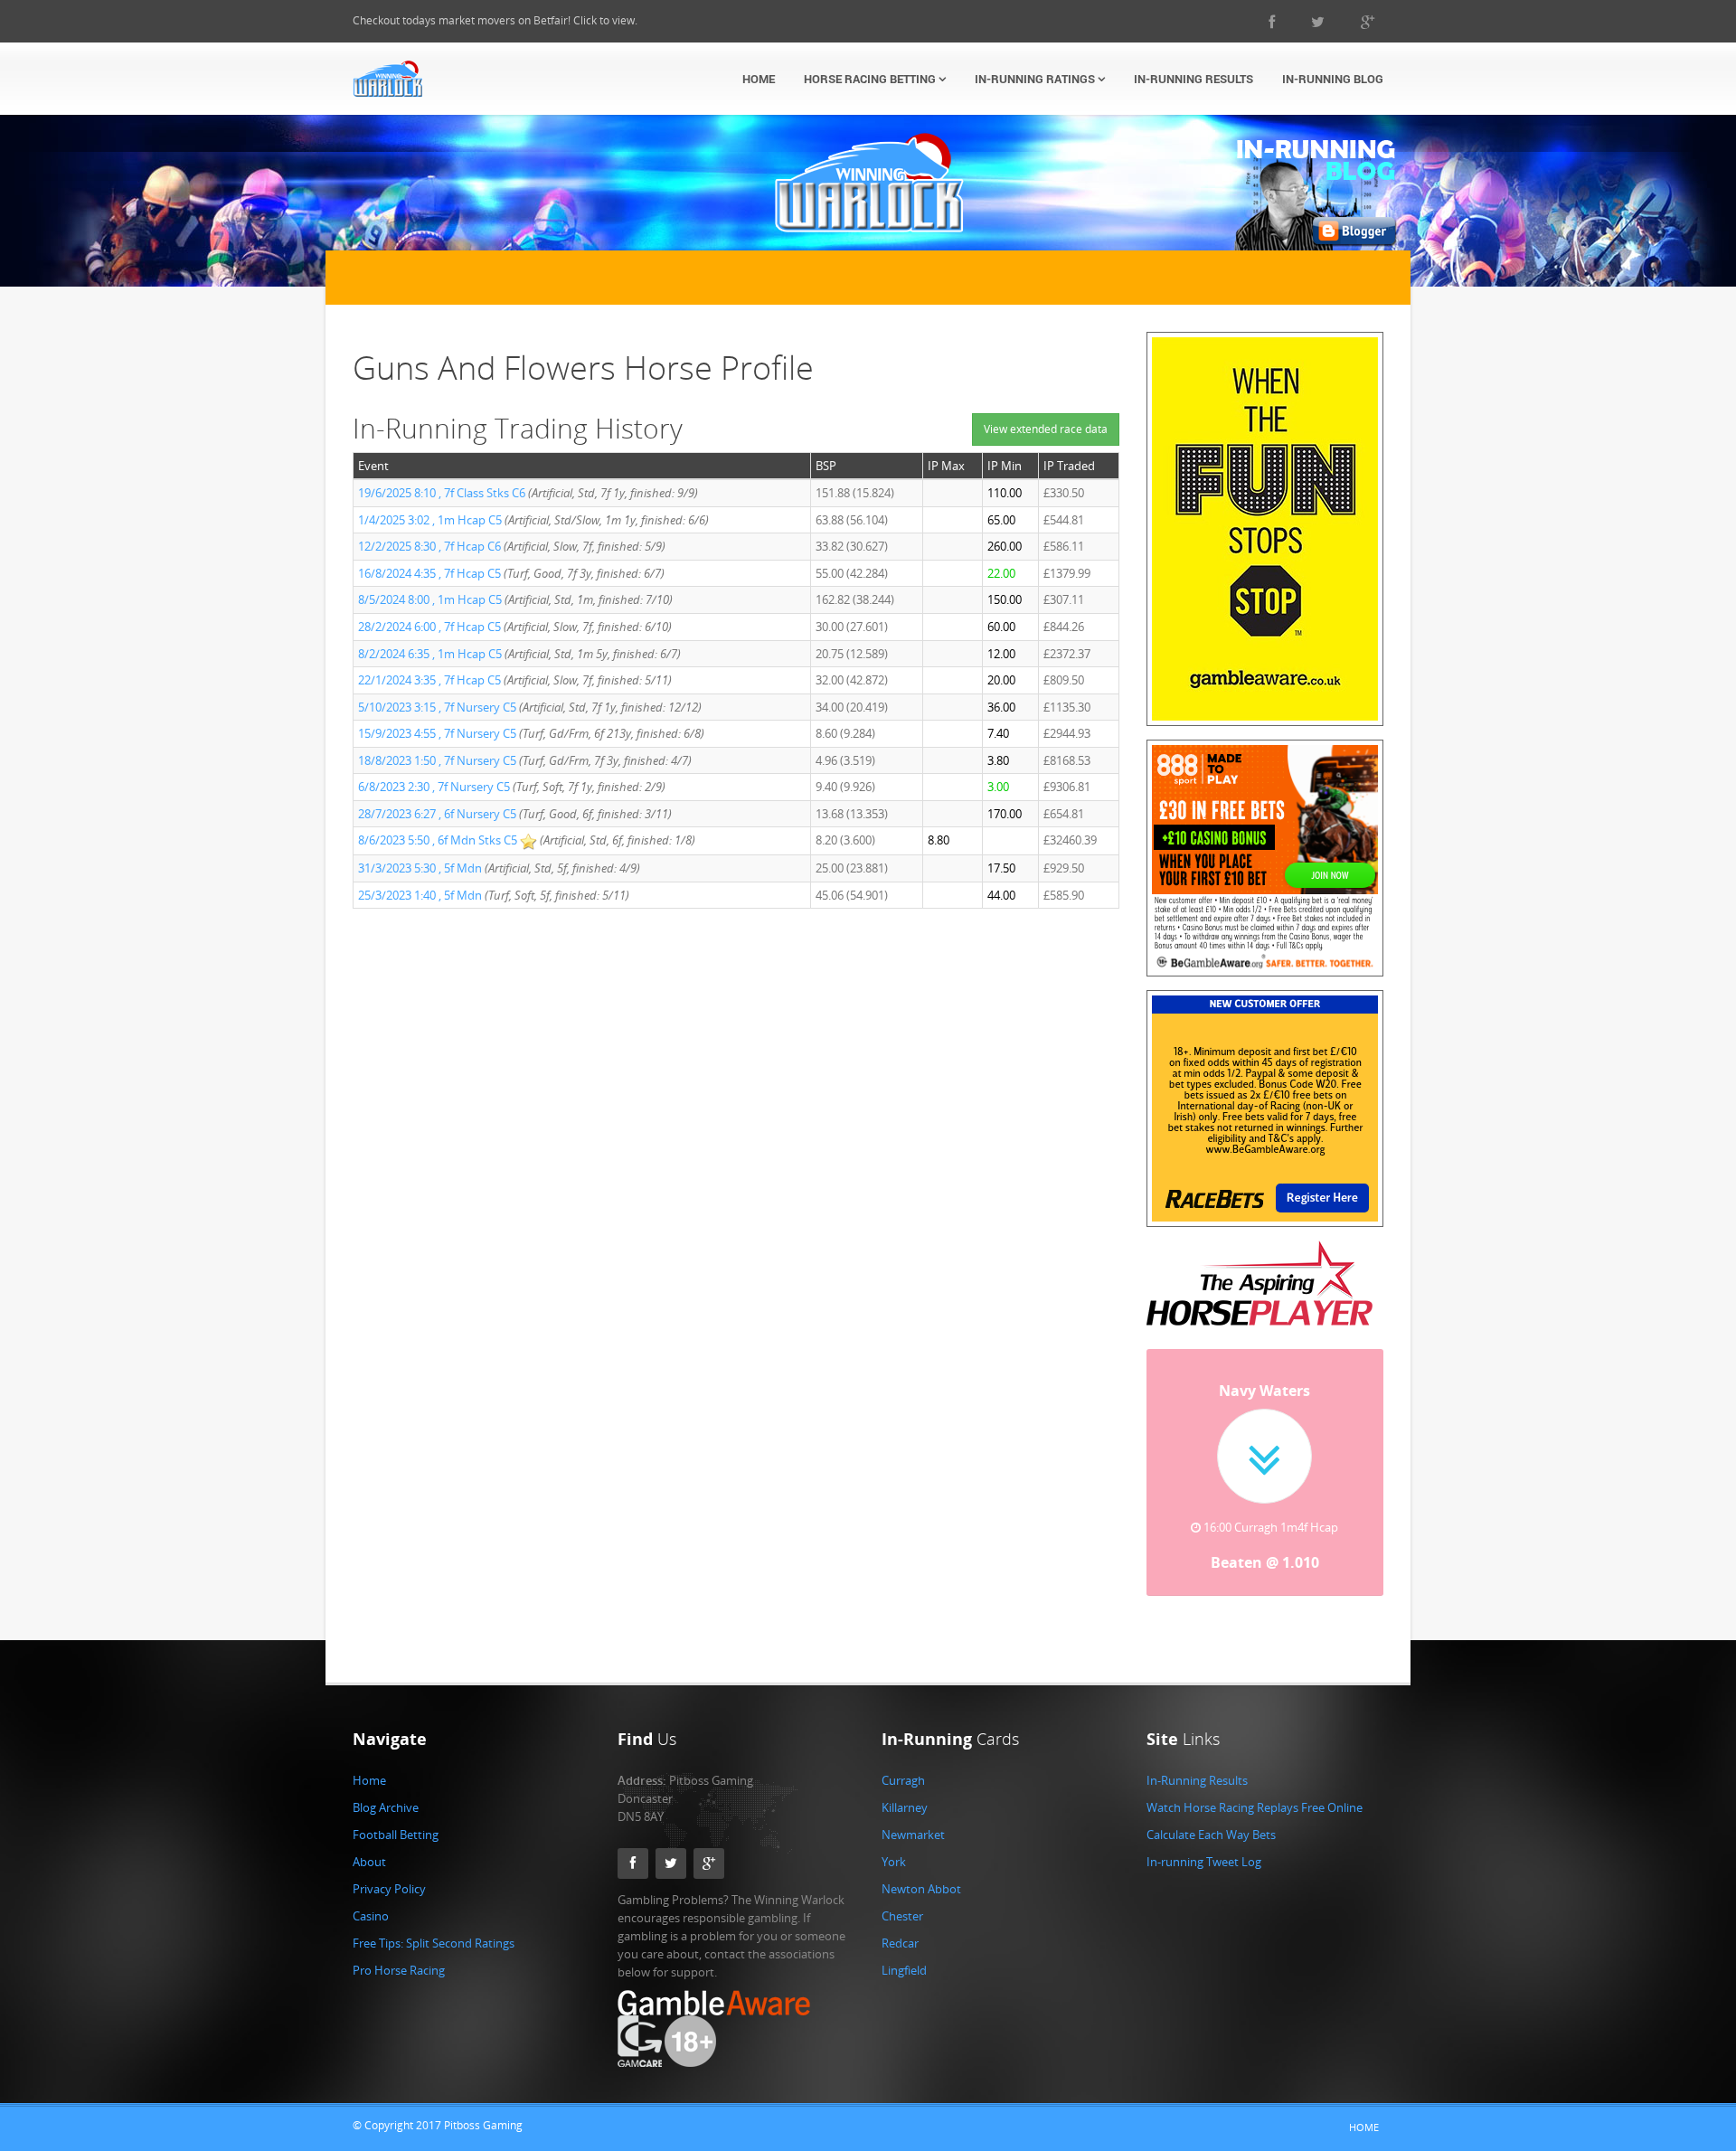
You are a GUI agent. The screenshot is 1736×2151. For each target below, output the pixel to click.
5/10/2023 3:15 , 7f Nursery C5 (437, 707)
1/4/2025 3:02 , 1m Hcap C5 (430, 520)
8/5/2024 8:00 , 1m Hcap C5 (430, 599)
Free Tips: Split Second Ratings (434, 1943)
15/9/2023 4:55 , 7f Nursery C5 (437, 733)
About (369, 1862)
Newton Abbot (921, 1889)
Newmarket (913, 1835)
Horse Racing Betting (871, 79)
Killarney (905, 1807)
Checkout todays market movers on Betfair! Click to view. (495, 20)
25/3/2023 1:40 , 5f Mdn (421, 895)
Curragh (903, 1780)
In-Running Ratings (1036, 79)
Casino (371, 1916)
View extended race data (1046, 429)
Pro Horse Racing (399, 1970)
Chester (902, 1916)
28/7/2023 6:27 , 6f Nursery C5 (437, 814)
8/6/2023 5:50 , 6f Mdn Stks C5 (438, 840)
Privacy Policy (389, 1889)
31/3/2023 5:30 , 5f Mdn (421, 868)
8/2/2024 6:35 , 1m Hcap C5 (430, 654)
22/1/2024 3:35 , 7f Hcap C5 (429, 680)
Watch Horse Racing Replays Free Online (1255, 1807)
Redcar (900, 1943)
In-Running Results (1193, 79)
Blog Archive (386, 1807)
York (894, 1862)
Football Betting (396, 1835)
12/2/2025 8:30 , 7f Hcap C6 (429, 546)
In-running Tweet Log (1204, 1862)
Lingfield (904, 1970)
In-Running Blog (1333, 79)
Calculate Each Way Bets (1211, 1835)
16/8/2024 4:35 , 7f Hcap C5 (429, 573)
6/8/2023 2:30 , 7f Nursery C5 (434, 787)
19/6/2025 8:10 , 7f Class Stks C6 (442, 493)
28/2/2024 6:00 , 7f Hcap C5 (429, 627)
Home (759, 79)
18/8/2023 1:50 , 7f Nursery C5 (437, 760)
